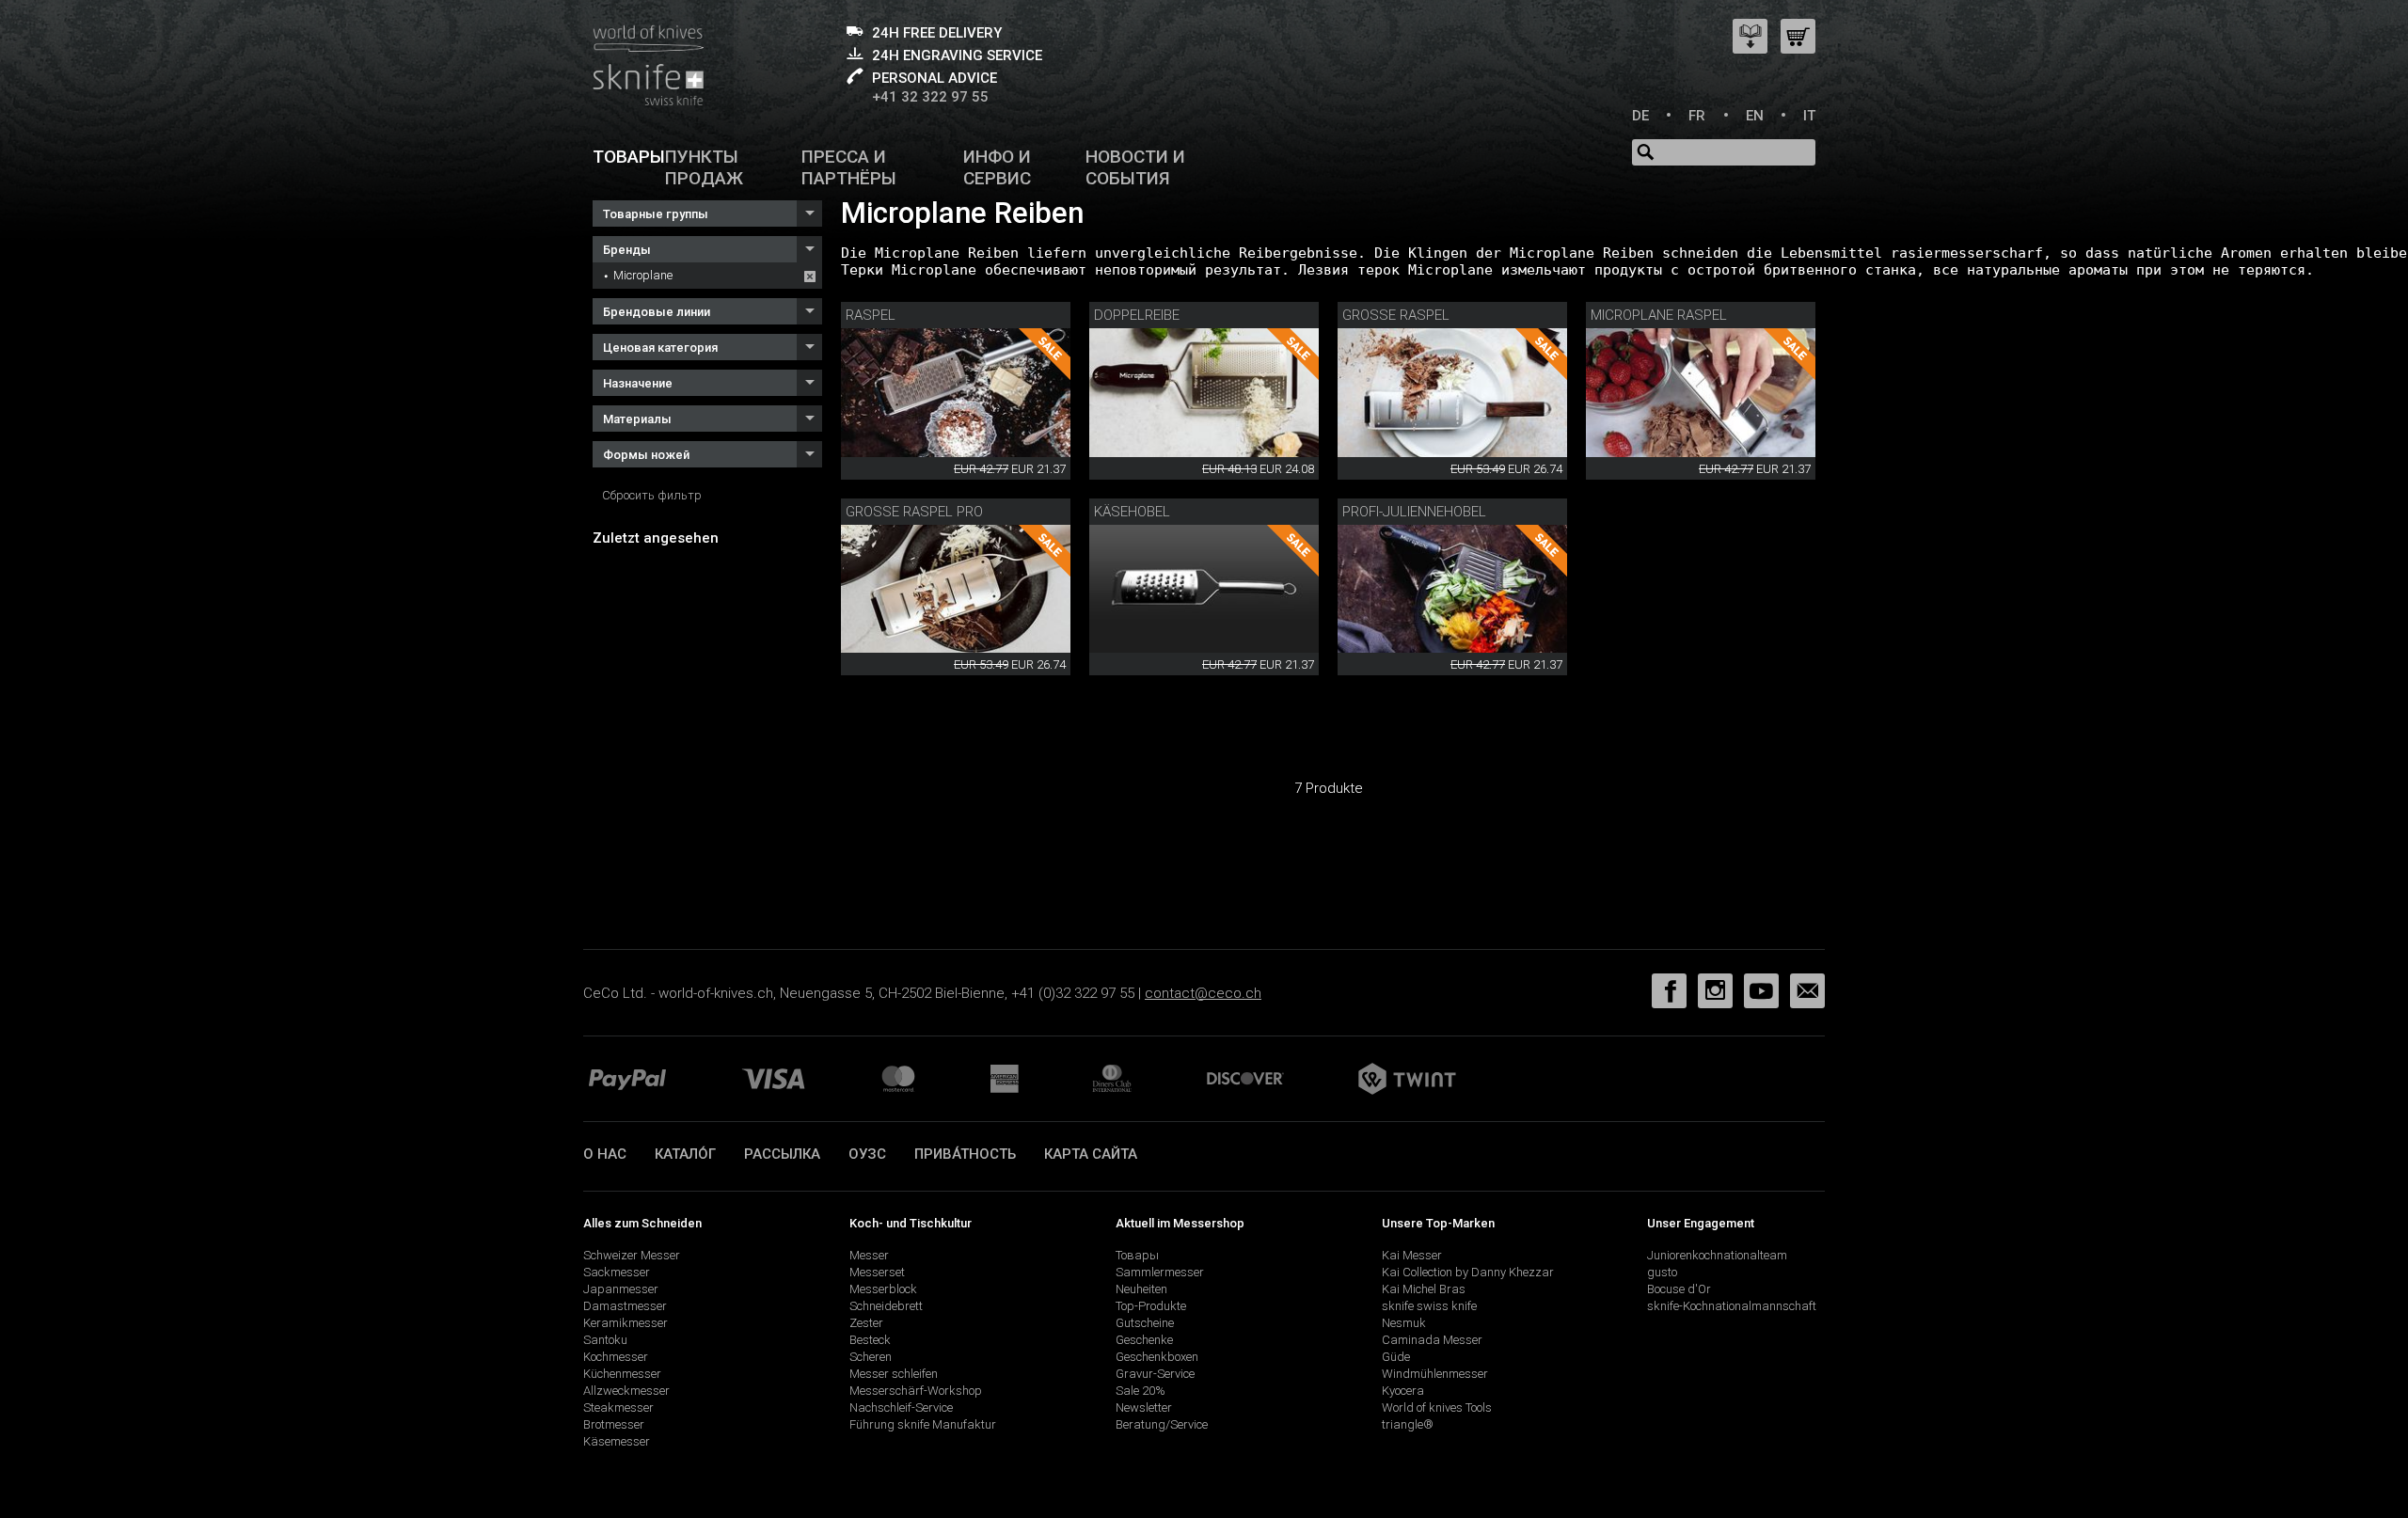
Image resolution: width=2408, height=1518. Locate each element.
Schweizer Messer (632, 1255)
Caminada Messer (1432, 1340)
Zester (866, 1323)
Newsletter (1144, 1407)
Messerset (877, 1272)
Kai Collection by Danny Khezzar (1468, 1272)
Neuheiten (1141, 1289)
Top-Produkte (1151, 1306)
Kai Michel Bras (1424, 1289)
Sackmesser (617, 1272)
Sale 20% (1141, 1391)
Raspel (871, 315)
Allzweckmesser (626, 1391)
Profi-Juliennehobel (1414, 512)
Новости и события (1135, 167)
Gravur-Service (1155, 1374)
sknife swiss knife (1429, 1306)
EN (1755, 116)
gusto (1662, 1272)
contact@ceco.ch (1203, 993)
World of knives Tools (1437, 1407)
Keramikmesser (626, 1323)
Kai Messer (1412, 1255)
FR (1697, 116)
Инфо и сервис (997, 167)
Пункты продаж (704, 167)
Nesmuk (1404, 1323)
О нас (605, 1154)
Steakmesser (618, 1407)
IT (1809, 116)
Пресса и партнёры (849, 167)
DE (1640, 116)
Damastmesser (625, 1306)
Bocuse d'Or (1679, 1289)
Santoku (605, 1340)
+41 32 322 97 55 (930, 97)
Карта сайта (1091, 1154)
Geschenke (1144, 1340)
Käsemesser (617, 1441)
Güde (1396, 1357)
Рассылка (782, 1154)
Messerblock (883, 1289)
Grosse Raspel (1396, 315)
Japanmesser (621, 1289)
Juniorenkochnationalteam (1717, 1255)
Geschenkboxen (1157, 1357)
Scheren (871, 1357)
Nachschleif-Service (901, 1407)
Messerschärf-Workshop (916, 1391)
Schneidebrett (886, 1306)
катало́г (685, 1154)
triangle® (1408, 1424)
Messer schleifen (894, 1374)
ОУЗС (867, 1154)
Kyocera (1403, 1391)
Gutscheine (1145, 1323)
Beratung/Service (1162, 1424)
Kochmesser (616, 1357)
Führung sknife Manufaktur (923, 1424)
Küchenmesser (622, 1374)
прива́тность (965, 1154)
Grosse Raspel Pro (914, 512)
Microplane (643, 275)
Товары (629, 157)
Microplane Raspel (1659, 315)
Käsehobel (1132, 512)
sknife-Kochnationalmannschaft (1732, 1306)
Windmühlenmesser (1435, 1374)
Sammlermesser (1160, 1272)
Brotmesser (614, 1424)
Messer (869, 1255)
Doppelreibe (1137, 315)
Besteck (870, 1340)
